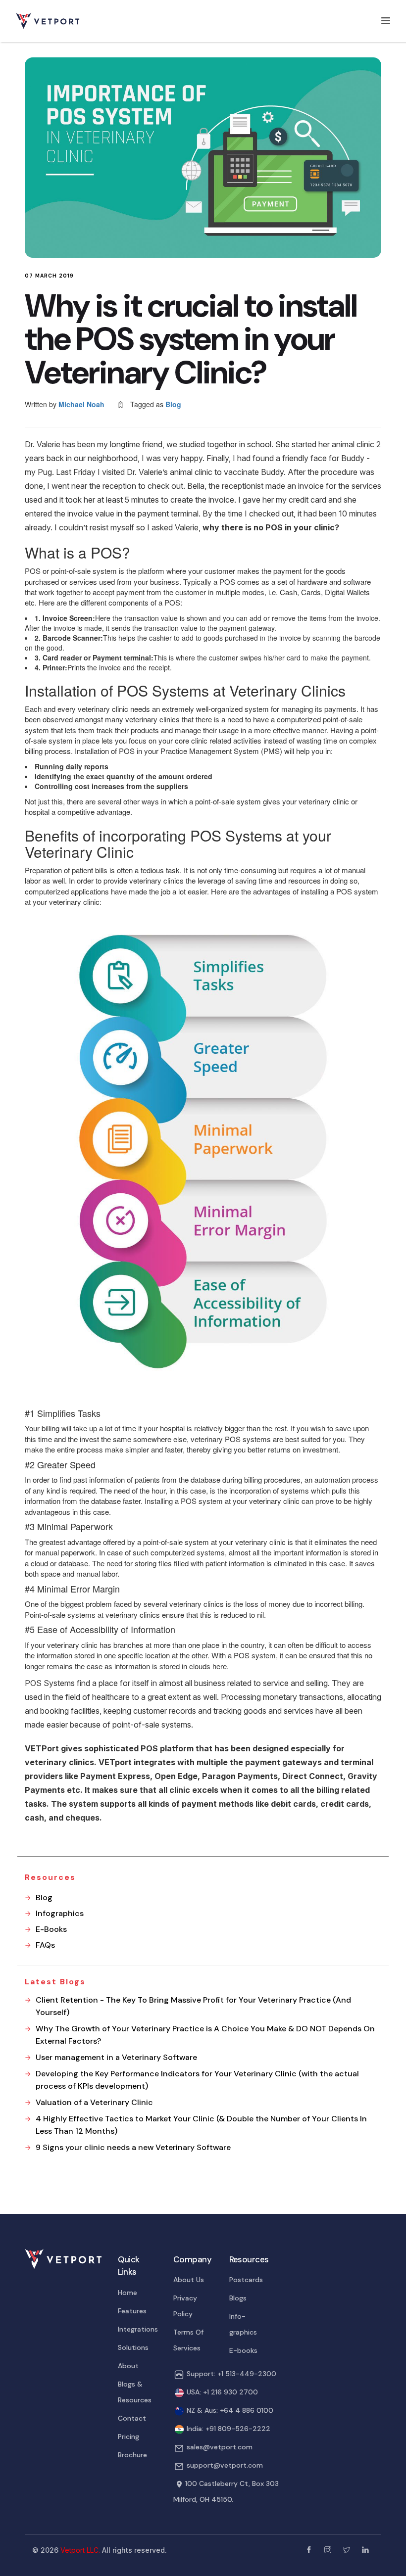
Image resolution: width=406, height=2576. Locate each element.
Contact (132, 2418)
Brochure (132, 2455)
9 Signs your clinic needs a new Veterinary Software (133, 2147)
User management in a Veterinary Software (116, 2057)
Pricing (128, 2436)
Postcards (246, 2280)
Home (127, 2293)
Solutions (133, 2347)
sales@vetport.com (220, 2447)
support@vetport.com (225, 2465)
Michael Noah (81, 404)
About (128, 2366)
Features (132, 2311)
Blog (173, 404)
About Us (189, 2280)
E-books (243, 2350)
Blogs (238, 2298)
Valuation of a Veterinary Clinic (94, 2102)
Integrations (138, 2329)
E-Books (51, 1929)
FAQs (45, 1945)
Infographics (60, 1913)
